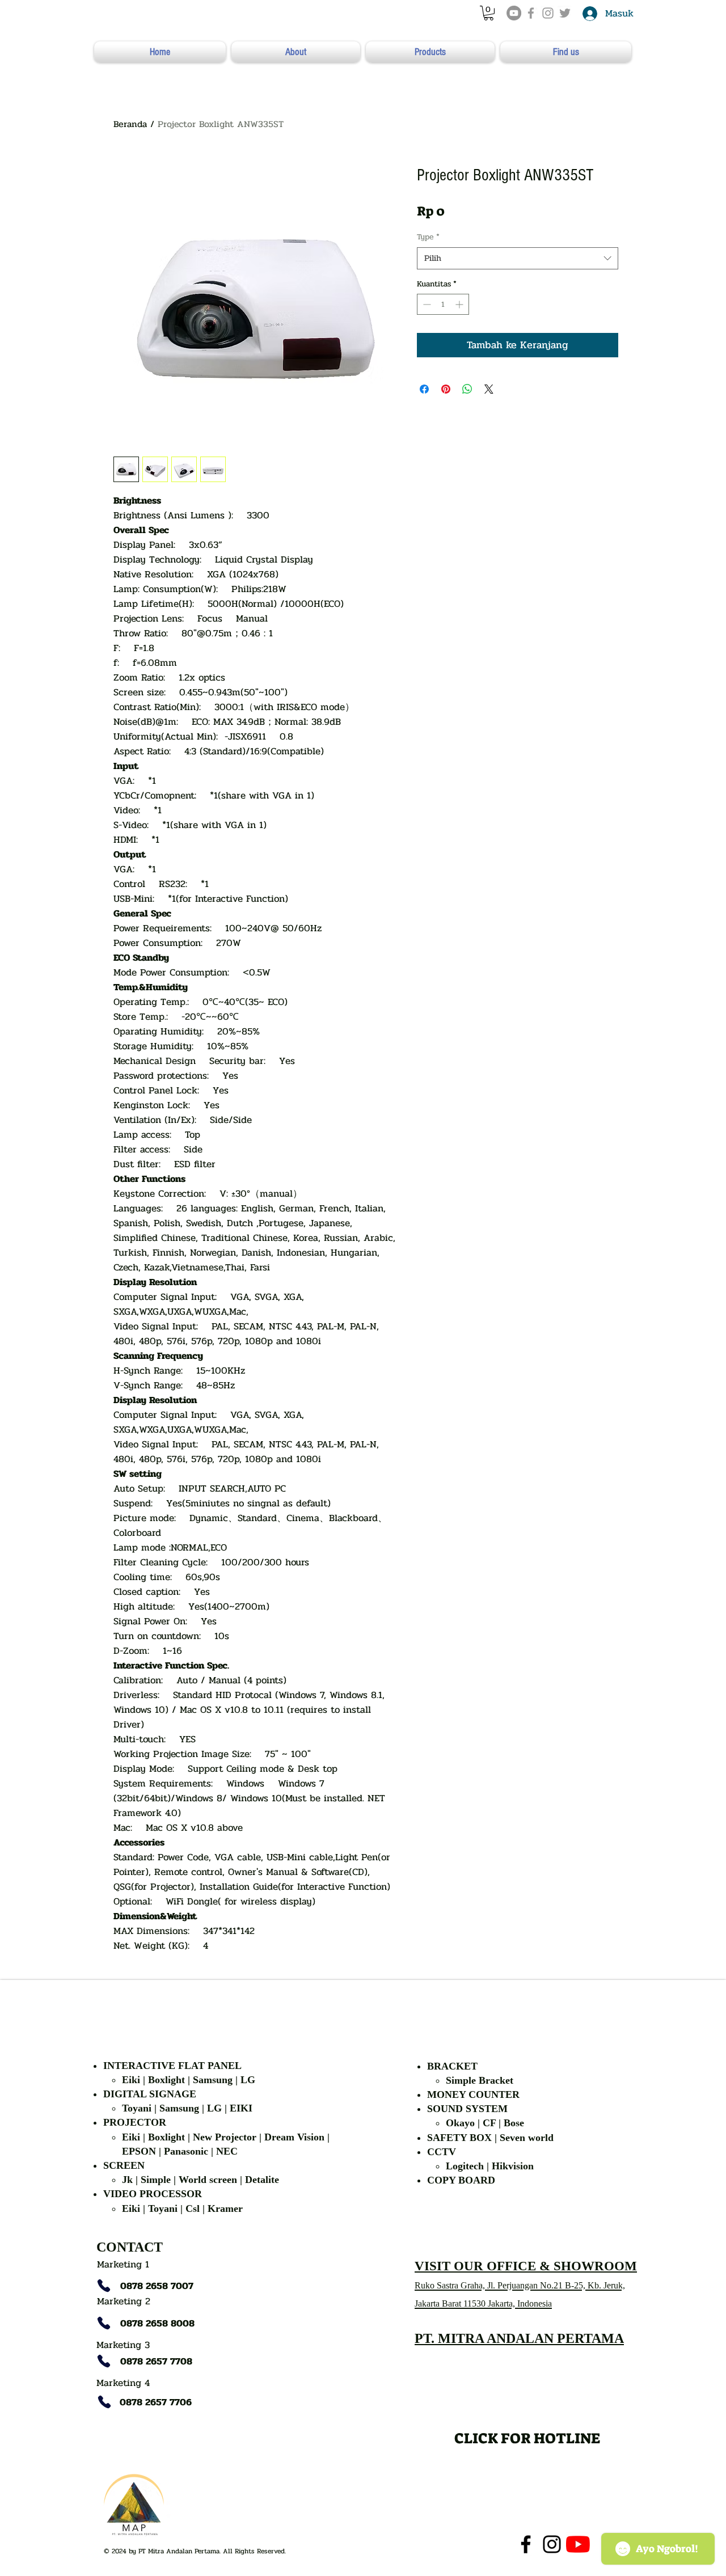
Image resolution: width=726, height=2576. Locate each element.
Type (428, 237)
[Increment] (460, 304)
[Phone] (104, 2286)
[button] (489, 13)
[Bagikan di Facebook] (424, 389)
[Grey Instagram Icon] (548, 13)
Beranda (130, 124)
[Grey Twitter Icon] (565, 13)
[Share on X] (489, 389)
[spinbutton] (443, 304)
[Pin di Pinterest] (446, 389)
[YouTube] (514, 13)
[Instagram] (552, 2544)
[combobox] (518, 258)
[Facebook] (526, 2544)
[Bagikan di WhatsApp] (467, 389)
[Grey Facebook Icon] (531, 13)
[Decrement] (426, 304)
